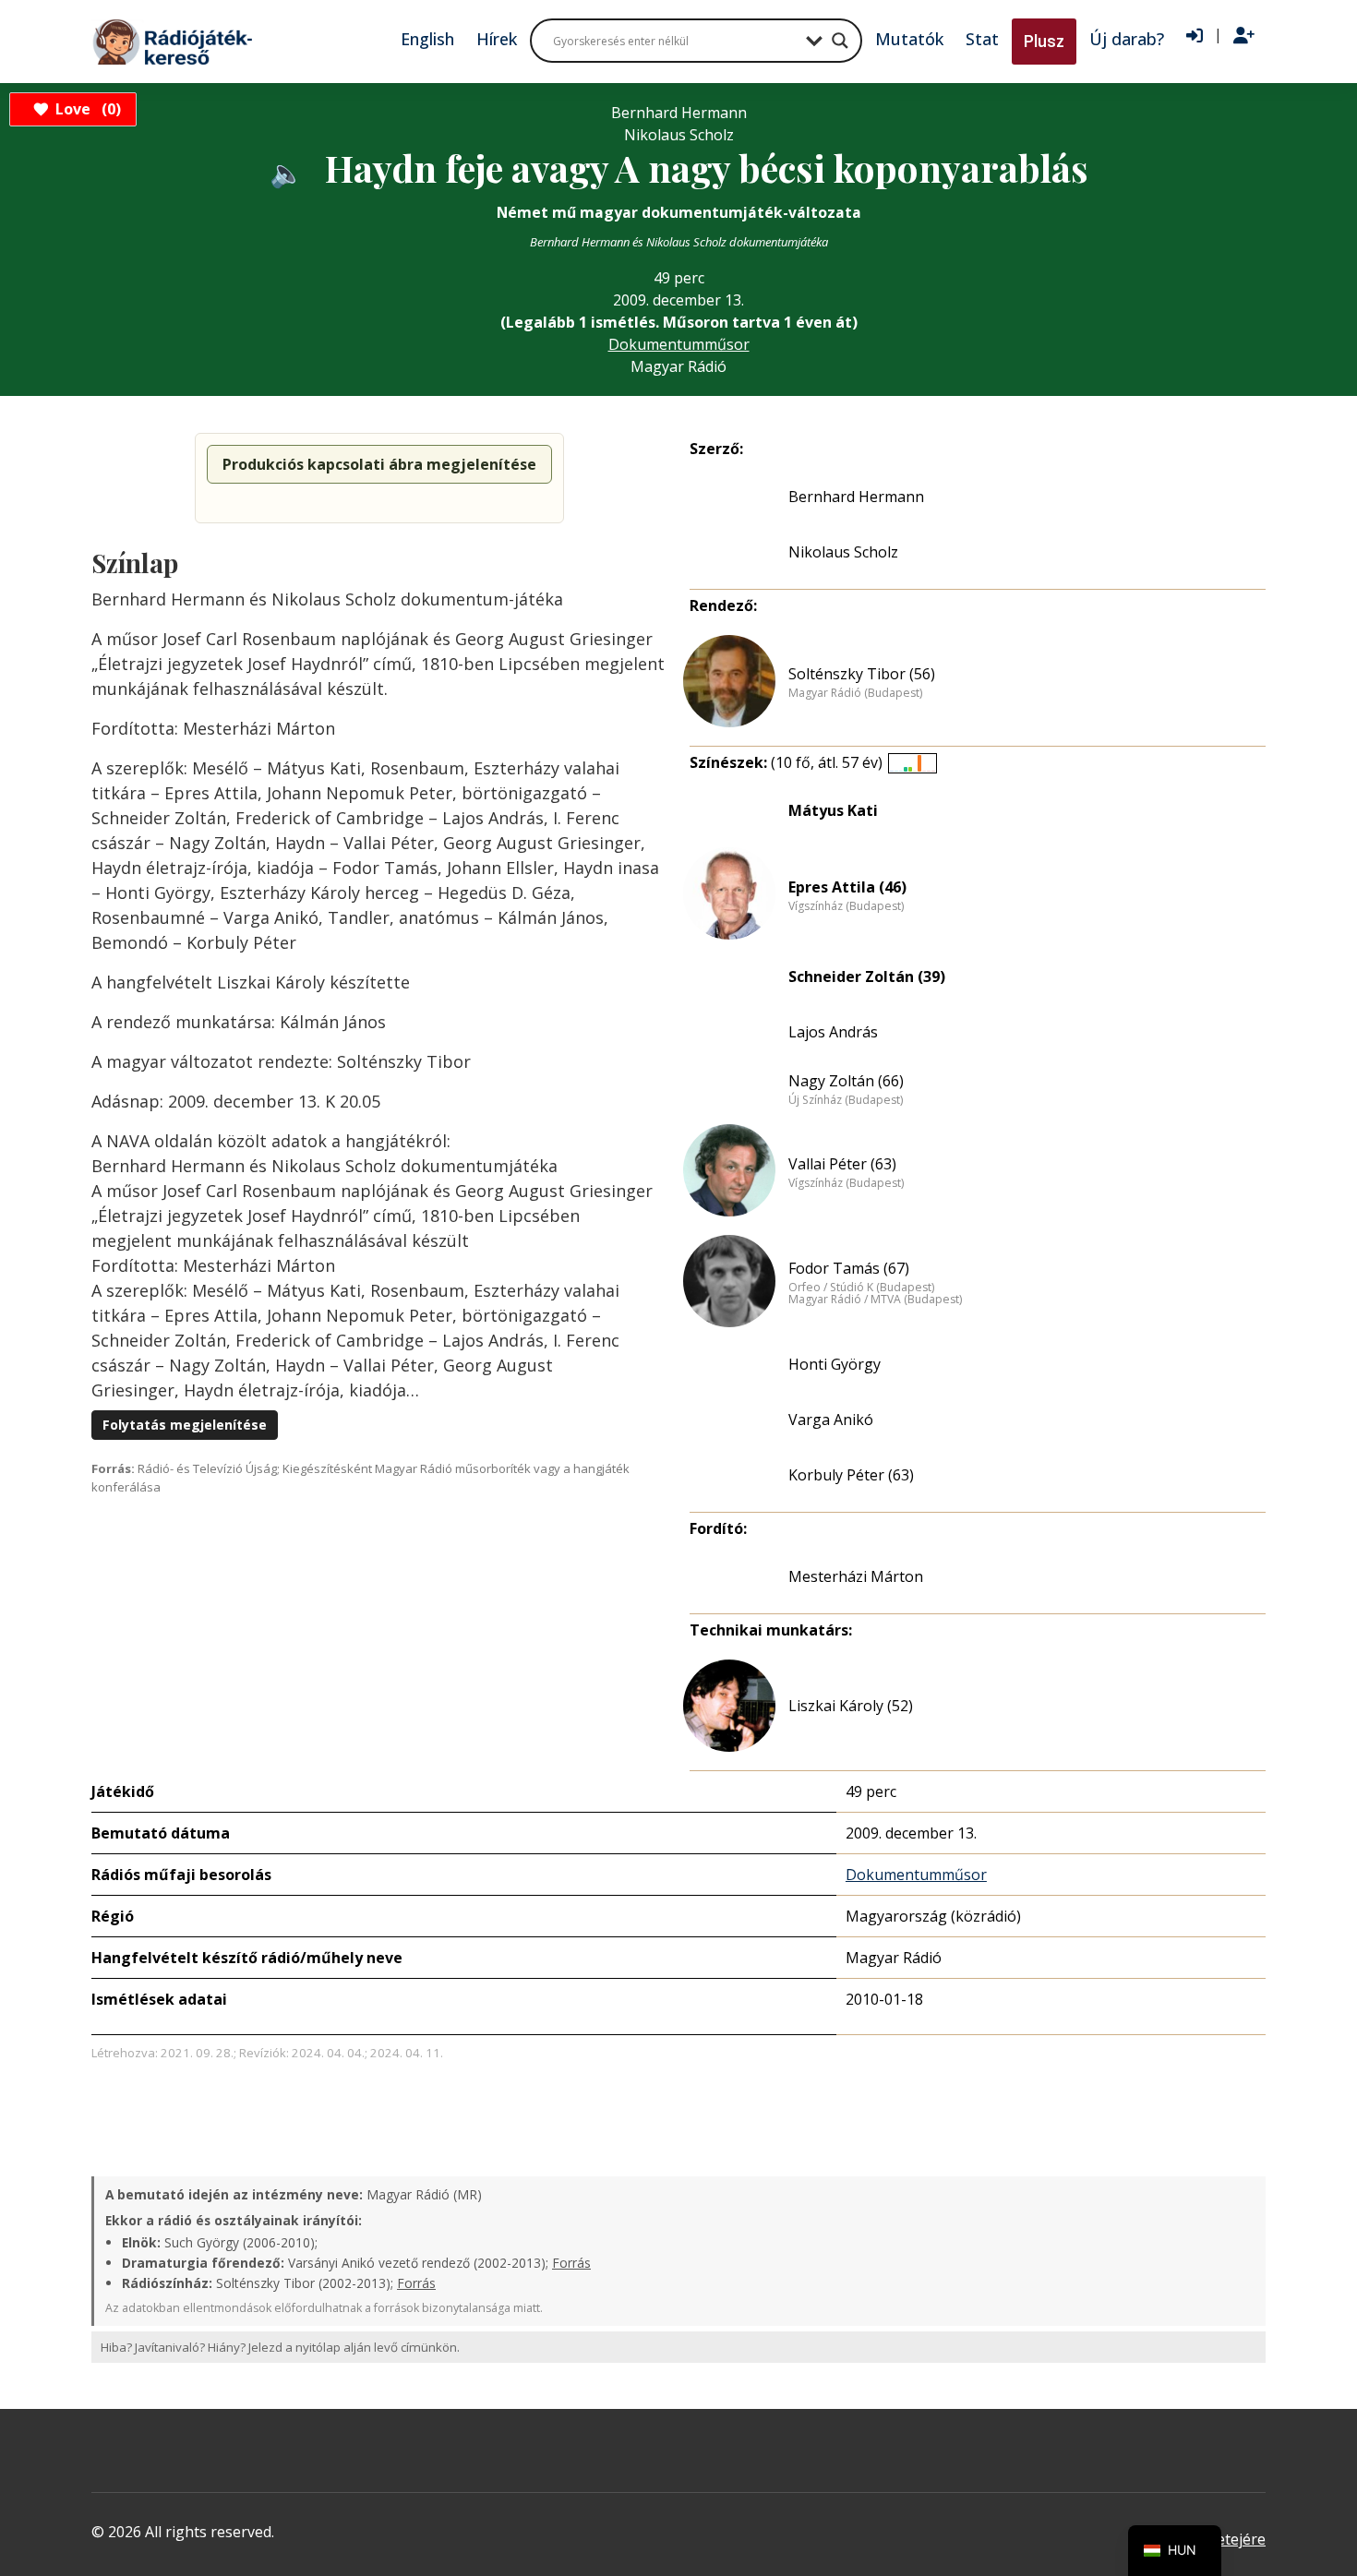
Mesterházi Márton (856, 1576)
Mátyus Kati (833, 810)
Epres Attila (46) (847, 887)
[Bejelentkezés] (1195, 36)
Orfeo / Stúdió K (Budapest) (861, 1288)
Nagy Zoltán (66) (846, 1081)
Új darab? (1127, 39)
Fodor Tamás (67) (849, 1268)
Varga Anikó (831, 1420)
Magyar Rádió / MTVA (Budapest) (875, 1300)
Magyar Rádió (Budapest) (855, 693)
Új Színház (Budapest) (846, 1100)
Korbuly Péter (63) (851, 1475)
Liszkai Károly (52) (851, 1706)
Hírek (497, 39)
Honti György (835, 1364)
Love (85, 109)
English (427, 39)
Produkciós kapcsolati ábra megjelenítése (379, 464)
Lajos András (833, 1032)
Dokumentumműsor (679, 344)
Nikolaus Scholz (843, 552)
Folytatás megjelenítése (185, 1425)
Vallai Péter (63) (842, 1164)
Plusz (1044, 41)
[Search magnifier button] (840, 41)
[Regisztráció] (1244, 36)
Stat (982, 39)
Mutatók (909, 39)
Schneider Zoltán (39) (867, 976)
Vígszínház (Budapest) (846, 906)
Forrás (571, 2263)
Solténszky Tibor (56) (862, 674)
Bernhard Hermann (856, 497)
